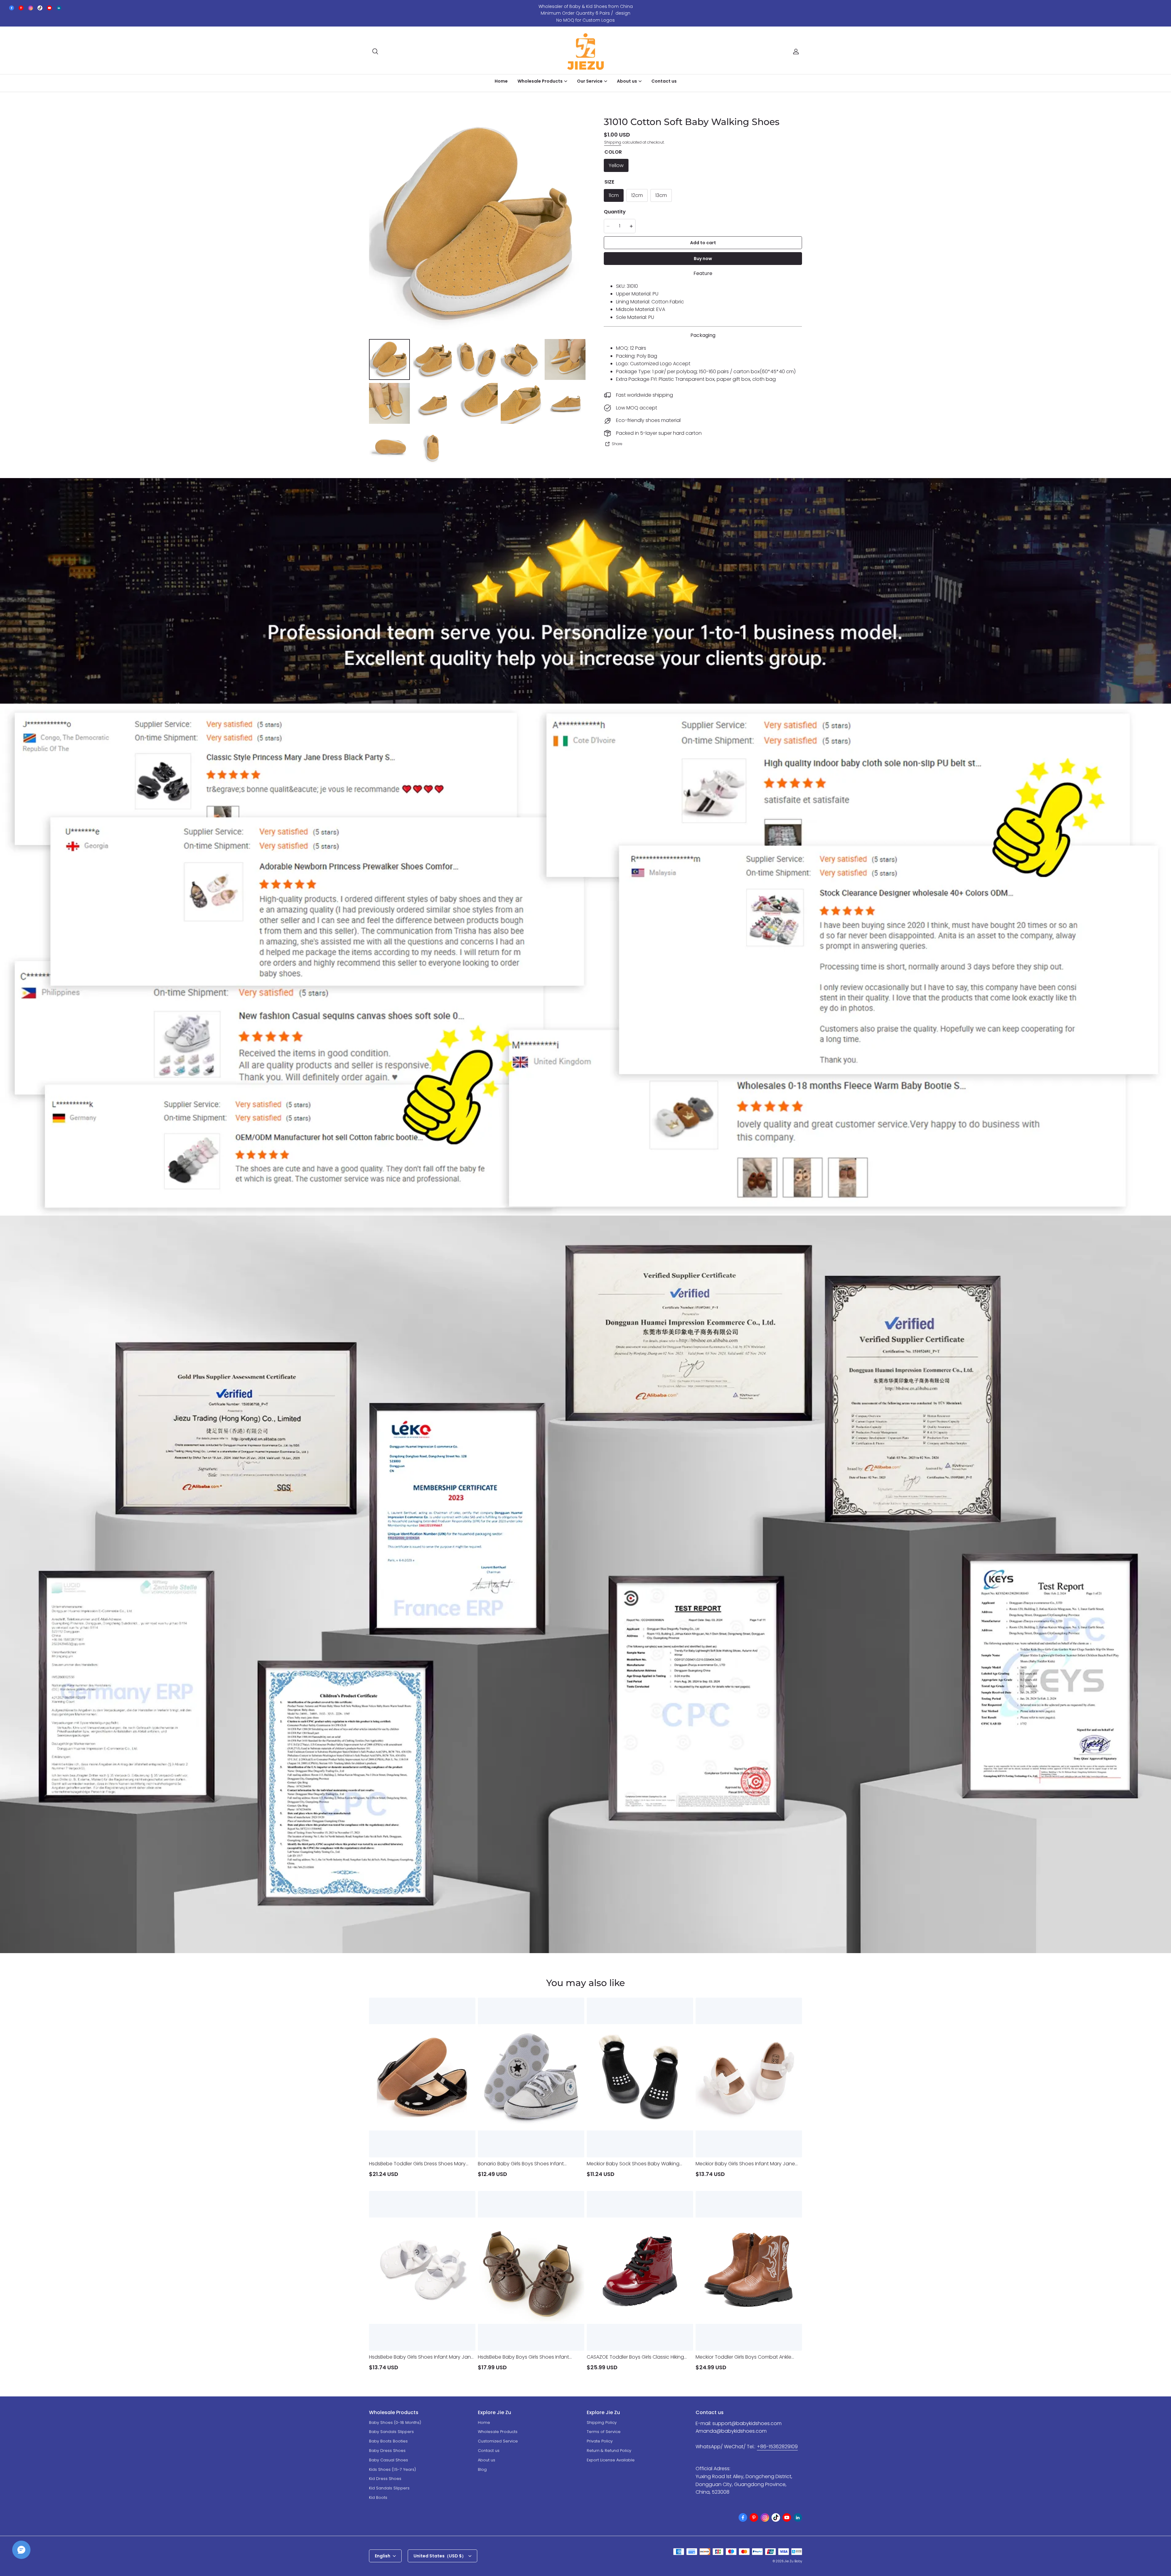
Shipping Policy (602, 2422)
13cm (661, 196)
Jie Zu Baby (793, 2561)
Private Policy (600, 2441)
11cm (614, 196)
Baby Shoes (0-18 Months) (395, 2422)
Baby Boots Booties (388, 2441)
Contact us (664, 81)
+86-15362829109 (777, 2447)
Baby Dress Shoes (387, 2451)
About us (487, 2460)
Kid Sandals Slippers (389, 2488)
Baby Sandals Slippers (391, 2432)
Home (501, 81)
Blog (482, 2469)
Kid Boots (378, 2497)
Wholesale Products (498, 2432)
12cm (637, 196)
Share (617, 444)
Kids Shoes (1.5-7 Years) (392, 2469)
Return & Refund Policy (609, 2451)
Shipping (613, 142)
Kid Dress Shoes (385, 2479)
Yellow (616, 165)
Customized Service (498, 2441)
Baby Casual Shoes (389, 2460)
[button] (375, 52)
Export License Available (611, 2460)
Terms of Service (604, 2432)
